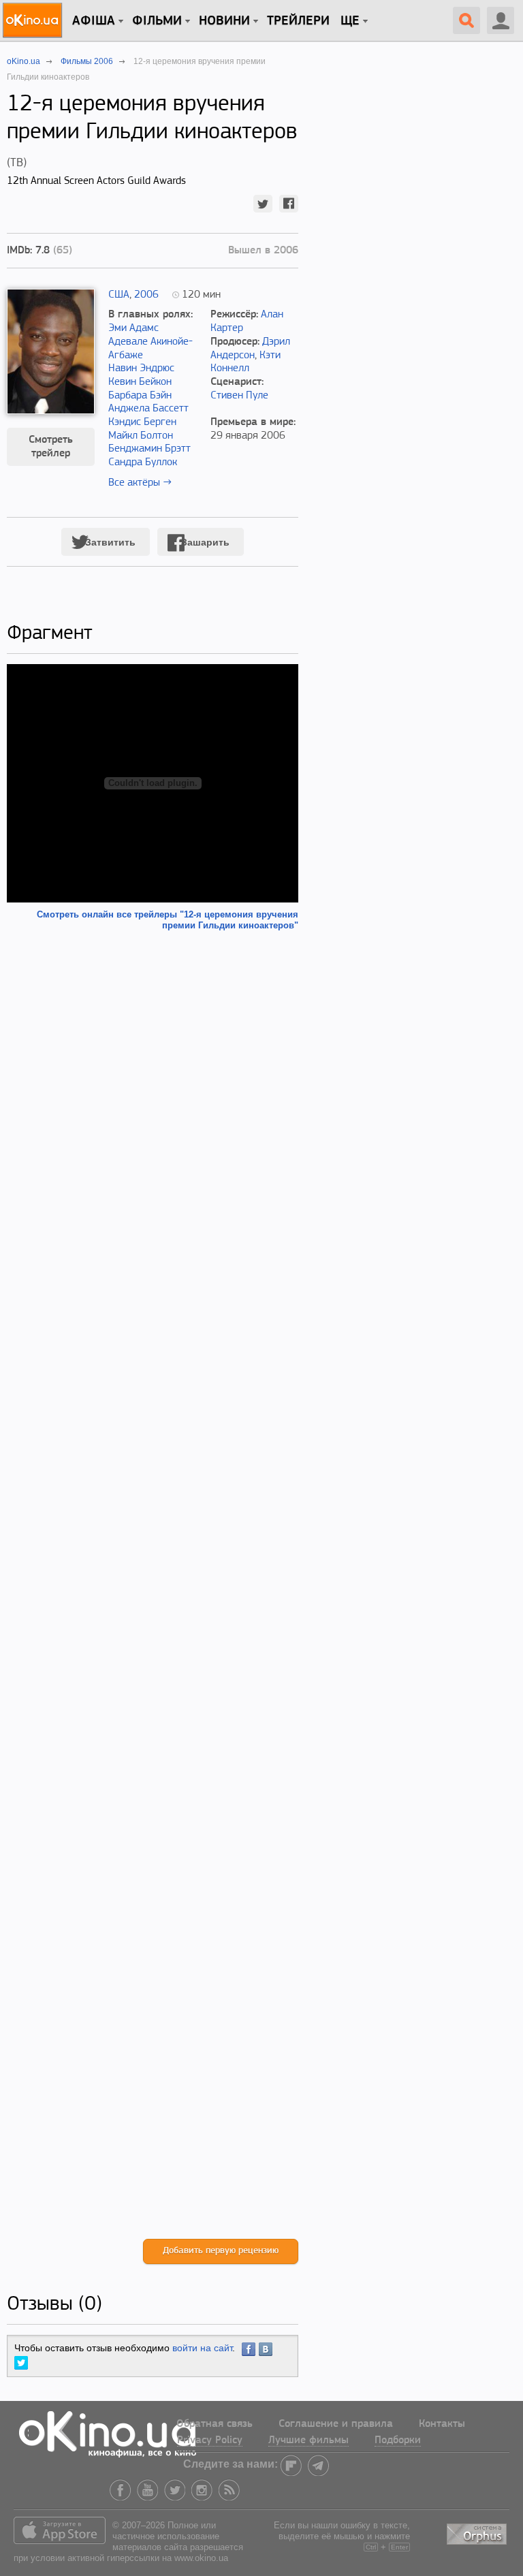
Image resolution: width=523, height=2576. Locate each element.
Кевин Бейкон (140, 382)
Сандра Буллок (143, 462)
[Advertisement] (153, 1585)
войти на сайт (202, 2348)
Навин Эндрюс (141, 368)
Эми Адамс (133, 328)
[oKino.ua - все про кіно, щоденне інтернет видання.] (34, 20)
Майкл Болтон (141, 436)
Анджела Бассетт (148, 409)
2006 (146, 295)
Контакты (442, 2424)
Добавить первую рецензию (221, 2251)
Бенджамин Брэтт (149, 449)
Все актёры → (140, 483)
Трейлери (298, 21)
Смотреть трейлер (51, 447)
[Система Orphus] (478, 2532)
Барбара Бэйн (140, 396)
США (119, 295)
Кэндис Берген (142, 422)
